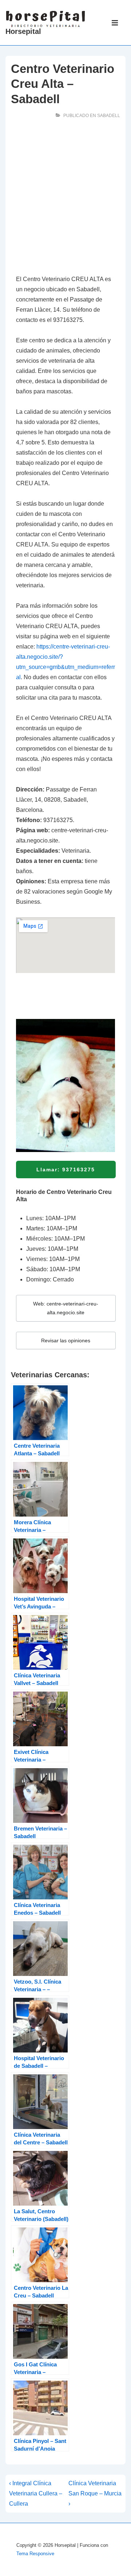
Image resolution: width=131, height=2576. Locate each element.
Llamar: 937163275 (66, 1170)
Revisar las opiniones (66, 1340)
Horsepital (23, 31)
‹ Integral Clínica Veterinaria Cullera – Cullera (36, 2493)
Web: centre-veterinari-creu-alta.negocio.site (66, 1308)
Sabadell (109, 116)
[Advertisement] (65, 198)
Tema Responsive (35, 2554)
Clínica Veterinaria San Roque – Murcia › (95, 2493)
